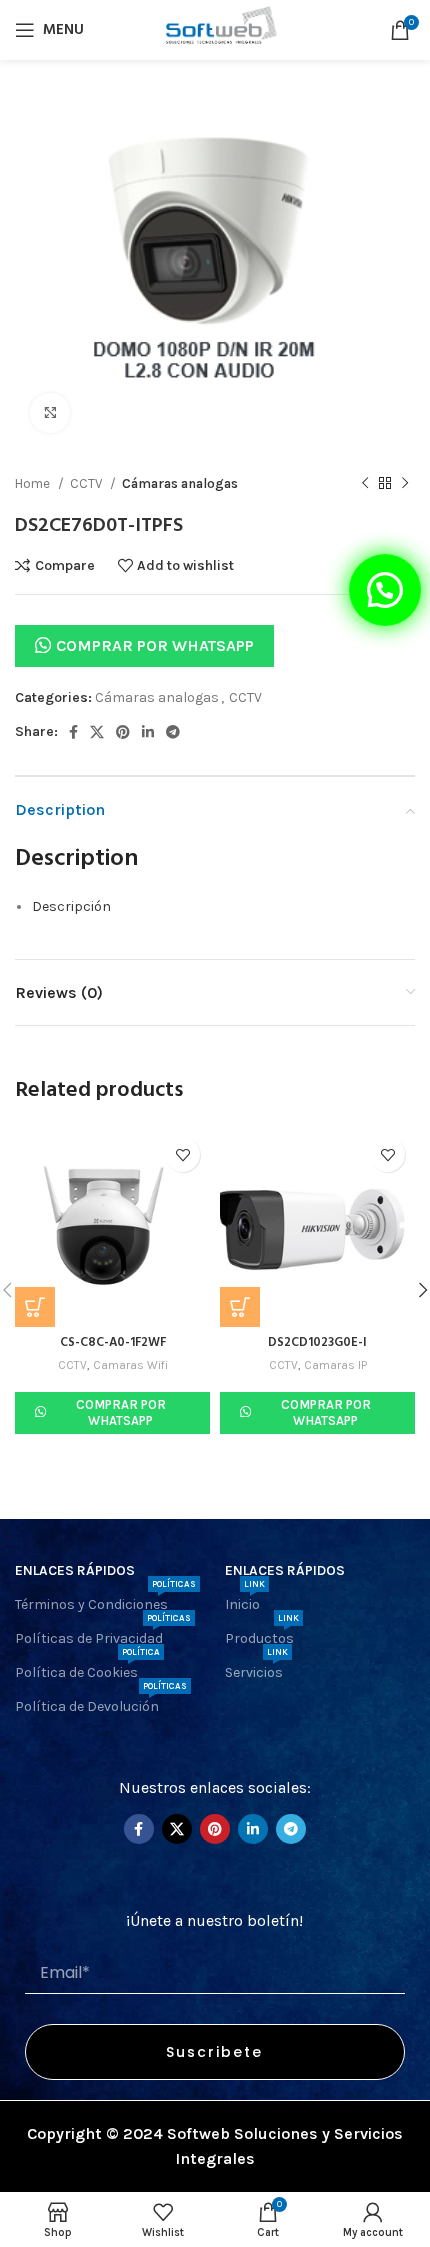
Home (34, 483)
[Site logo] (214, 28)
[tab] (223, 907)
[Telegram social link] (173, 732)
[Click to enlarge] (50, 413)
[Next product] (405, 484)
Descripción (71, 906)
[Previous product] (365, 484)
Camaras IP (335, 1365)
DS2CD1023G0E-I (317, 1343)
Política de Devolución (101, 1702)
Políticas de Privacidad (103, 1634)
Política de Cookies (87, 1668)
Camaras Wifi (130, 1365)
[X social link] (97, 732)
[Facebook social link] (73, 732)
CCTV (87, 483)
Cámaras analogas (180, 483)
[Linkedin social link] (148, 732)
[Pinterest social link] (123, 732)
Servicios (256, 1668)
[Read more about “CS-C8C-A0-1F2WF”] (35, 1307)
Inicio (245, 1600)
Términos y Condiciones (105, 1600)
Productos (262, 1634)
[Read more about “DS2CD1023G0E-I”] (240, 1307)
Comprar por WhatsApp (155, 645)
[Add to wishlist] (182, 1154)
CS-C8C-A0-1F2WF (113, 1343)
